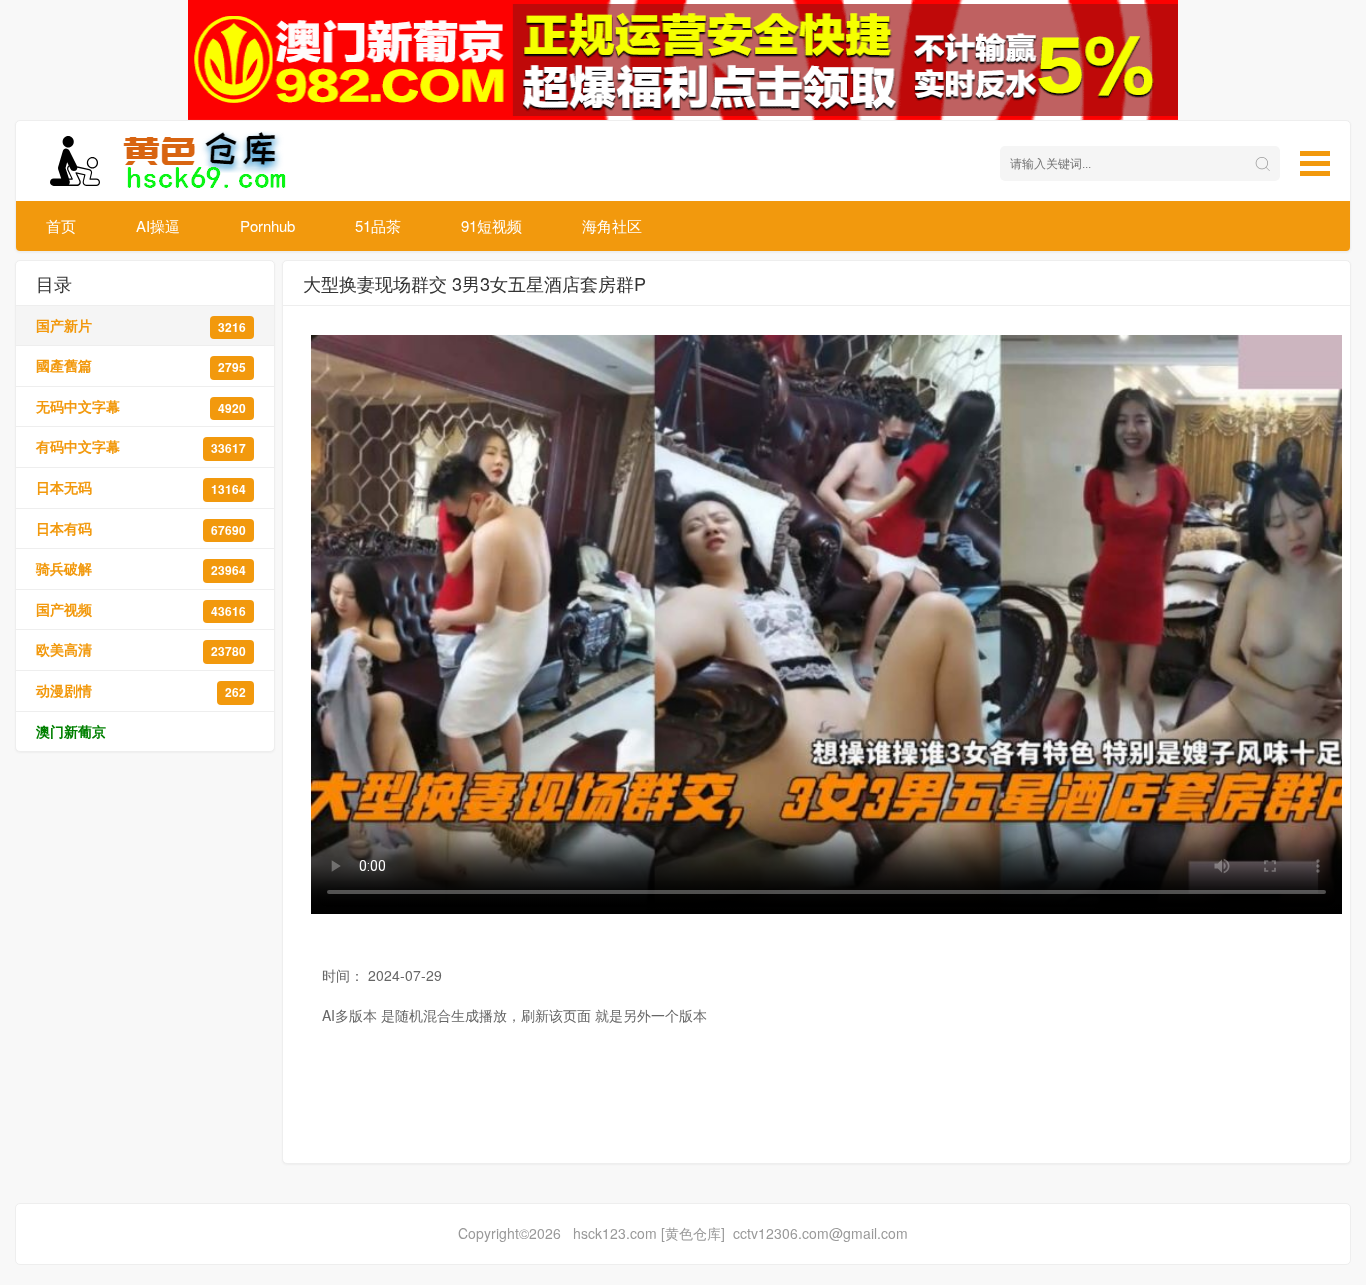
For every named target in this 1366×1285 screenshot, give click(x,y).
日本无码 (141, 487)
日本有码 (141, 528)
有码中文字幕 (141, 446)
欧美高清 (141, 649)
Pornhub (267, 225)
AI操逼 (158, 225)
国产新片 (141, 325)
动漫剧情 (141, 690)
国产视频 (141, 609)
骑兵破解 (141, 568)
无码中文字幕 (141, 406)
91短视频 (491, 225)
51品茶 (378, 225)
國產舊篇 (141, 365)
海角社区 (612, 225)
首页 (61, 225)
